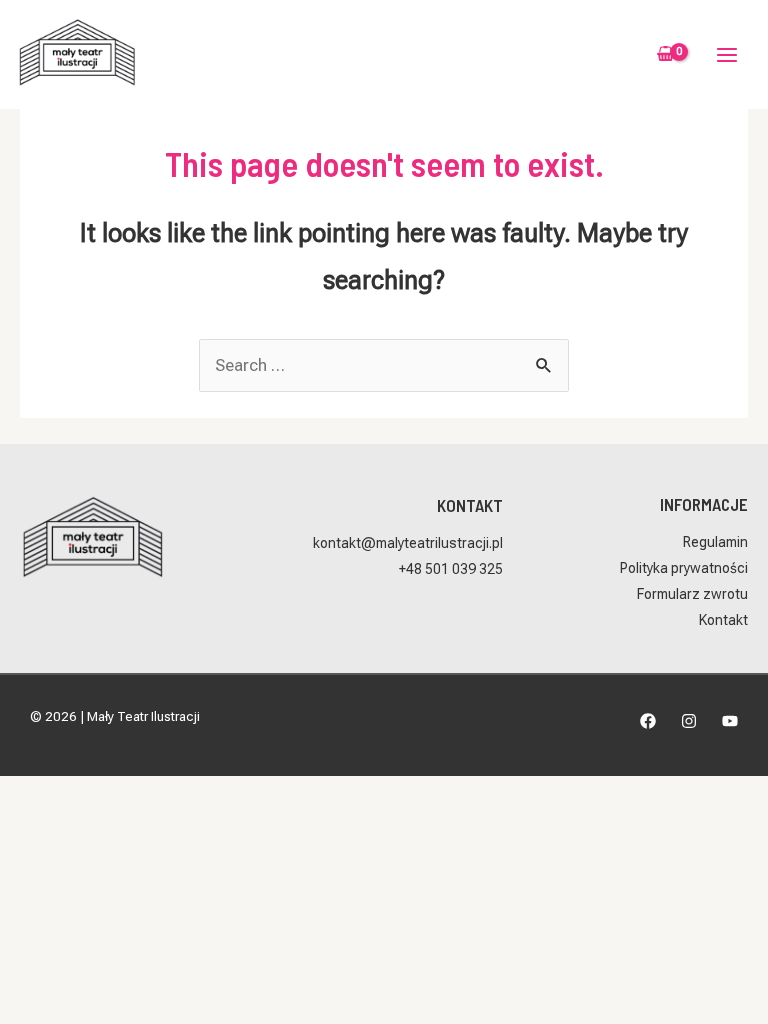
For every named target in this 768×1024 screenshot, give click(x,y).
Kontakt (723, 620)
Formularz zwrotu (692, 594)
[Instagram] (689, 721)
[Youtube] (730, 721)
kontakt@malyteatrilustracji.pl (408, 543)
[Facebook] (648, 721)
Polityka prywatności (684, 568)
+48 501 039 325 (451, 569)
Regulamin (715, 542)
